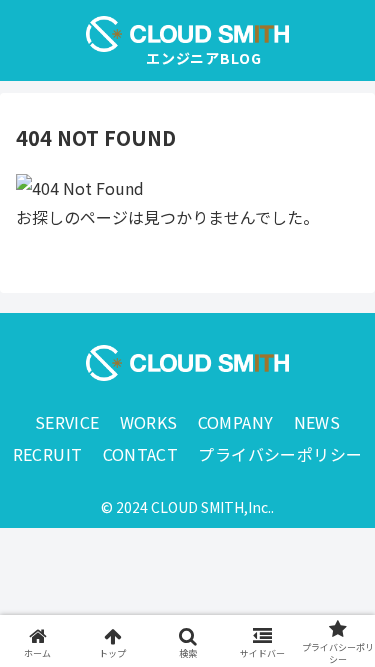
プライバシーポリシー (280, 454)
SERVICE (67, 422)
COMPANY (236, 422)
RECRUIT (48, 454)
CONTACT (141, 454)
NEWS (317, 422)
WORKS (149, 422)
